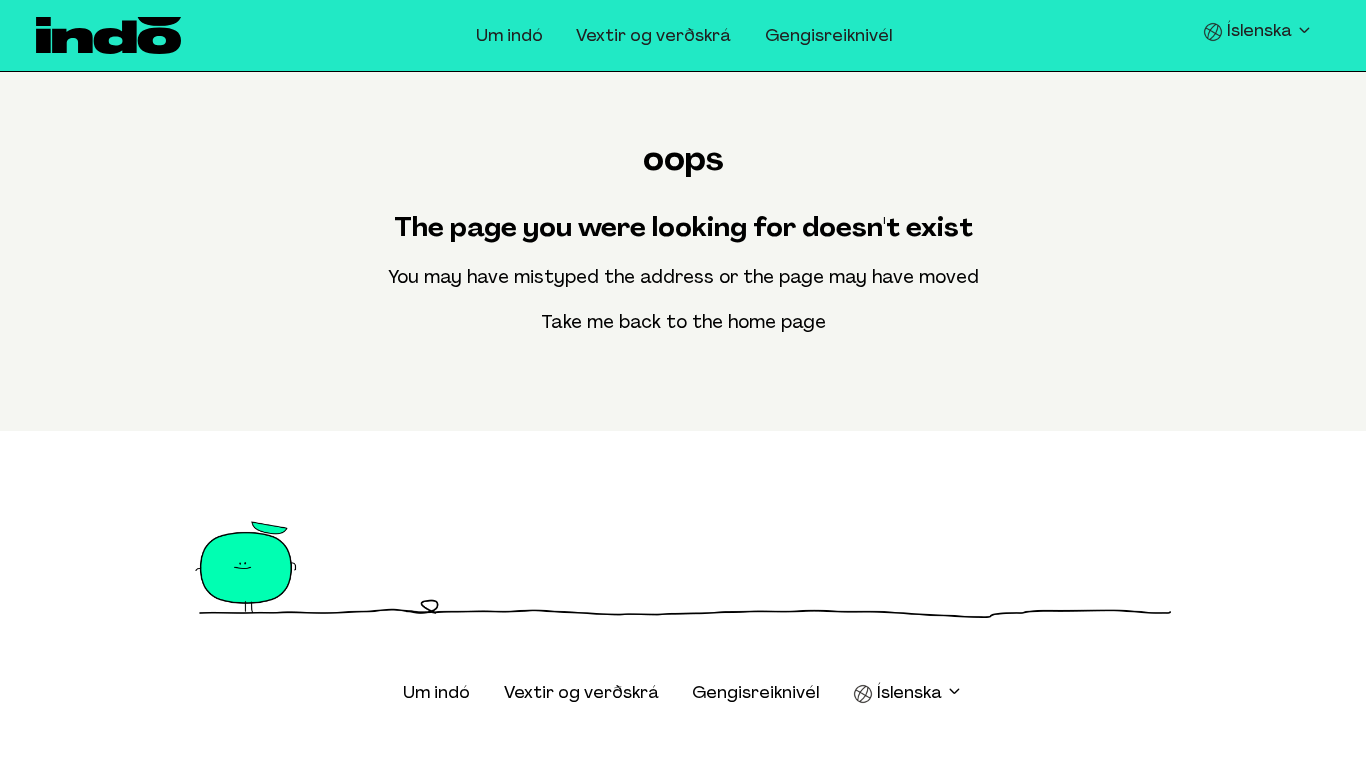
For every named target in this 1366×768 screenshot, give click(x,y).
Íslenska (1259, 30)
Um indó (509, 35)
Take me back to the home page (683, 322)
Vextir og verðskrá (653, 35)
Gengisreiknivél (828, 35)
